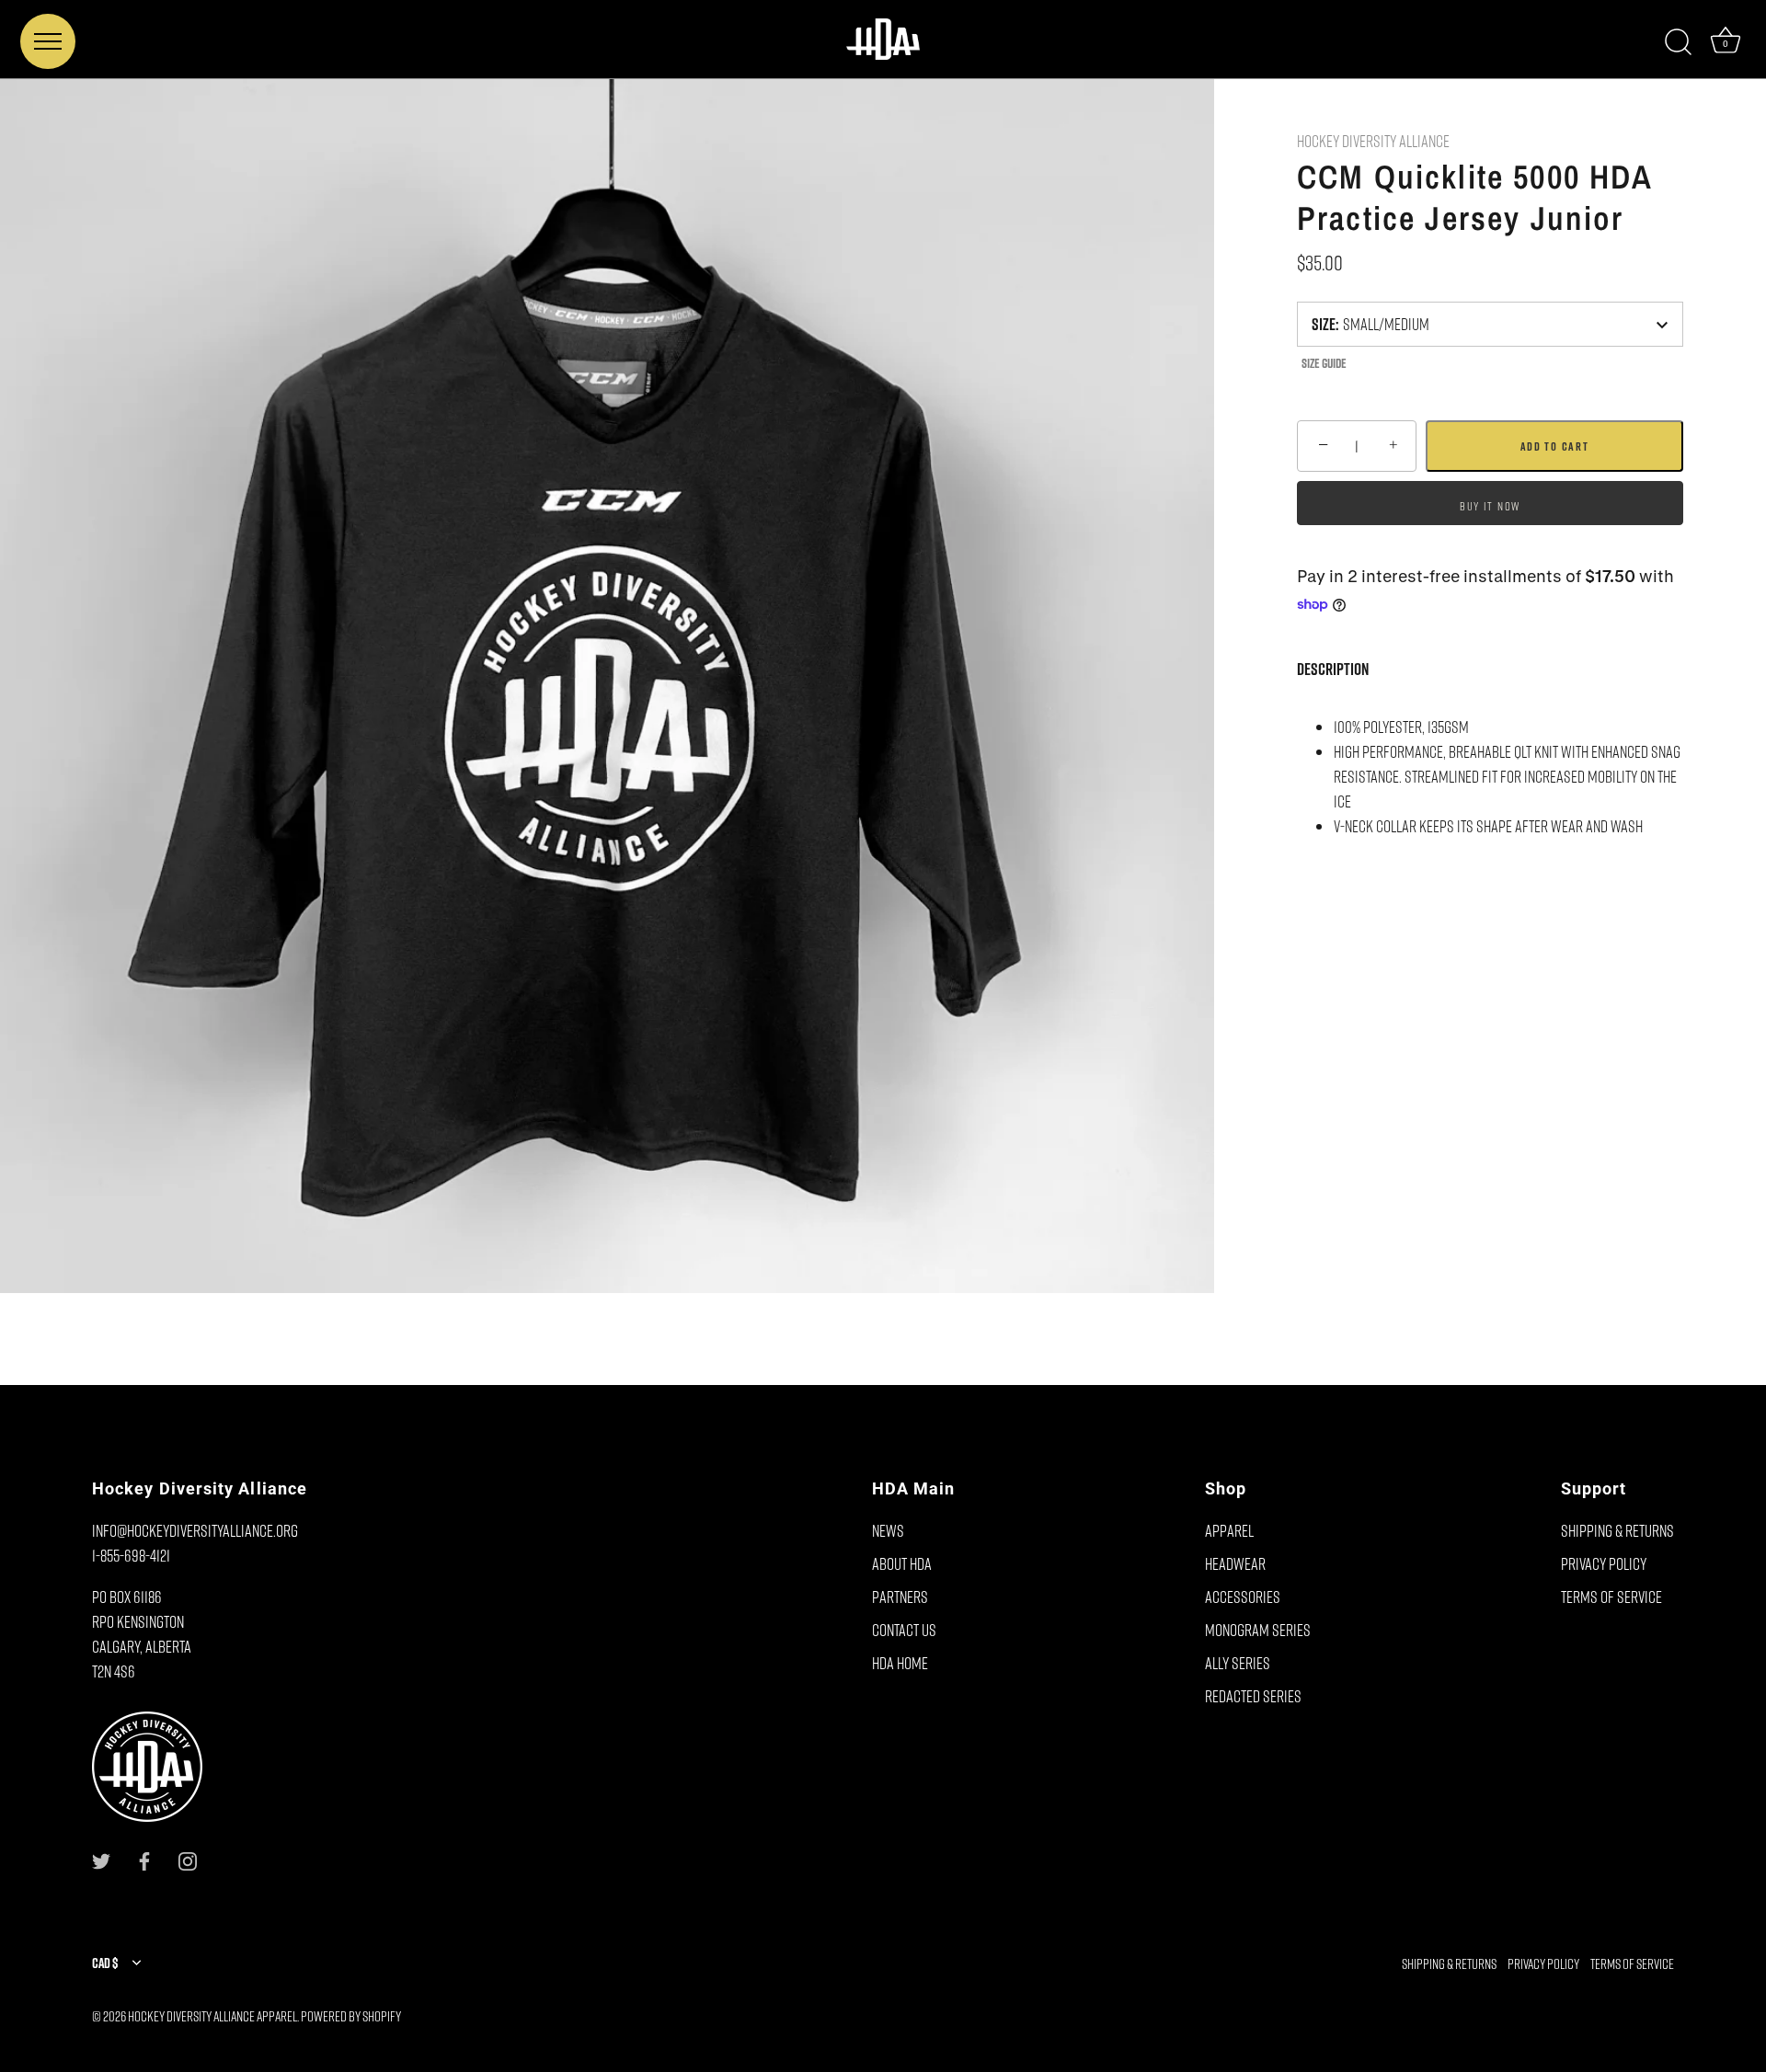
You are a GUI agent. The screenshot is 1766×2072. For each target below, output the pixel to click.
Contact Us (904, 1630)
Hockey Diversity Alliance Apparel (212, 2016)
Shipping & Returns (1617, 1530)
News (888, 1530)
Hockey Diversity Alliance (1373, 141)
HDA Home (900, 1663)
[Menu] (48, 41)
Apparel (1229, 1530)
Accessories (1243, 1597)
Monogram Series (1258, 1630)
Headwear (1235, 1563)
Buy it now (1490, 505)
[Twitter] (101, 1859)
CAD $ (105, 1963)
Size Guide (1324, 363)
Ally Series (1238, 1663)
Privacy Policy (1604, 1563)
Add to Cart (1555, 446)
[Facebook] (144, 1859)
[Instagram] (188, 1859)
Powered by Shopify (351, 2016)
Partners (900, 1597)
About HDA (902, 1563)
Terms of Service (1611, 1597)
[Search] (1678, 42)
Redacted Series (1253, 1696)
